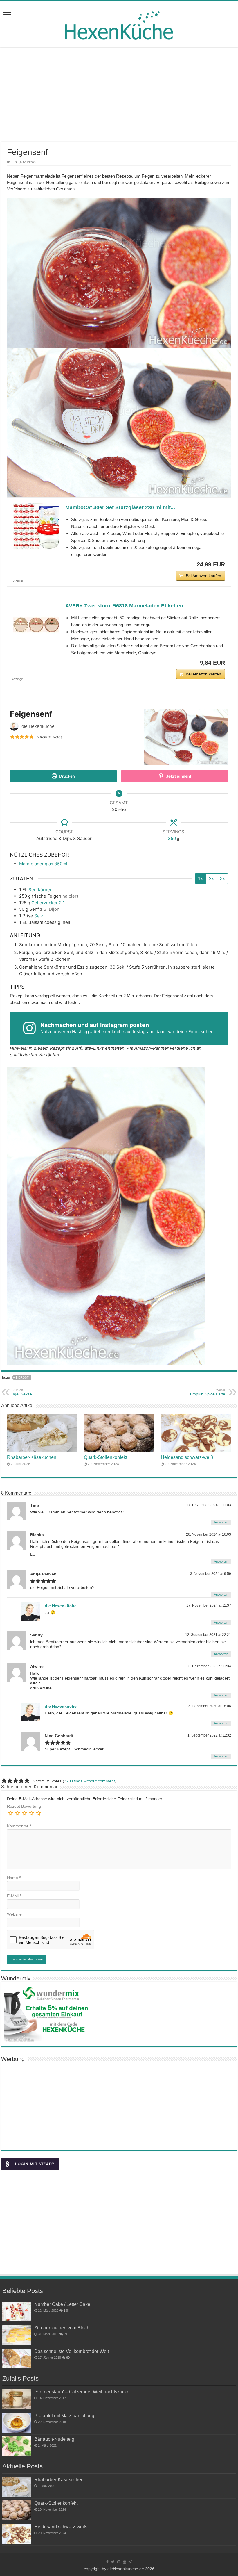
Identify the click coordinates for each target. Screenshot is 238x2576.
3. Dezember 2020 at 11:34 (210, 1666)
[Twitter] (113, 2562)
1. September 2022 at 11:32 (209, 1735)
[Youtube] (125, 2562)
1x (200, 879)
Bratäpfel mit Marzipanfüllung (64, 2415)
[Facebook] (107, 2562)
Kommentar (19, 1826)
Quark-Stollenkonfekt (106, 1457)
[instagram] (130, 2562)
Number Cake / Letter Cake (62, 2304)
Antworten (221, 1522)
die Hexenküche (61, 1606)
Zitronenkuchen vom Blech (62, 2328)
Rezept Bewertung (24, 1806)
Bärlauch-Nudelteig (54, 2439)
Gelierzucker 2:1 (48, 903)
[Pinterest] (119, 2562)
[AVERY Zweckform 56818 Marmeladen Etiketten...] (36, 625)
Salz (39, 916)
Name (14, 1878)
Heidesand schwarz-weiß (187, 1457)
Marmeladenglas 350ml (43, 864)
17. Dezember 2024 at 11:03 (209, 1505)
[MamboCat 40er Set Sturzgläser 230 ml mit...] (36, 527)
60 (68, 2358)
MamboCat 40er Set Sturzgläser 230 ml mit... (120, 507)
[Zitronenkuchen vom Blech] (17, 2335)
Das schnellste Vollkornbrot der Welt (72, 2351)
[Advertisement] (119, 95)
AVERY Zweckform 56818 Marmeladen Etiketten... (126, 606)
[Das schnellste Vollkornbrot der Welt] (17, 2358)
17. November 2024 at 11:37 (209, 1605)
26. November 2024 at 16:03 (209, 1534)
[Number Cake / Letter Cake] (17, 2311)
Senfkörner (40, 890)
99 (65, 2334)
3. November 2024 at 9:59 (211, 1574)
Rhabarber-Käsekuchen (32, 1457)
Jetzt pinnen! (178, 776)
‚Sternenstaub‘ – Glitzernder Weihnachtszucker (83, 2392)
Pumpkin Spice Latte (206, 1392)
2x (211, 879)
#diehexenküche (107, 1032)
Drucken (66, 776)
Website (14, 1914)
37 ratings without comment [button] (90, 1781)
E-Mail (14, 1896)
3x (222, 879)
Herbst (22, 1377)
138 (66, 2311)
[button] (12, 737)
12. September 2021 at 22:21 (208, 1635)
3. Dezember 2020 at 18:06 (210, 1706)
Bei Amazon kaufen (203, 576)
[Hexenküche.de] (119, 24)
